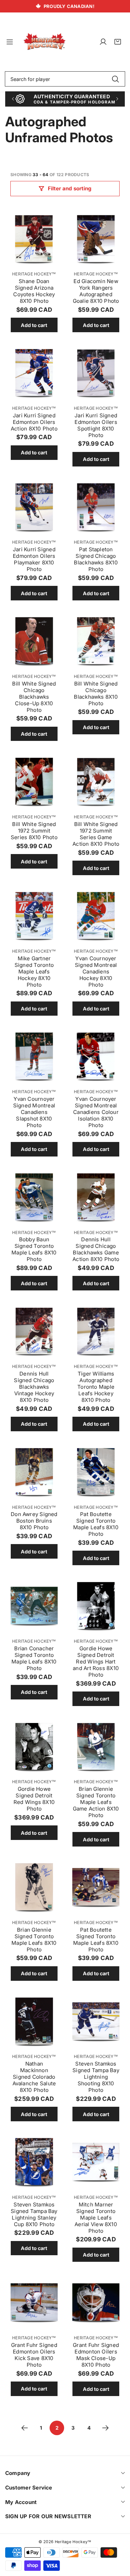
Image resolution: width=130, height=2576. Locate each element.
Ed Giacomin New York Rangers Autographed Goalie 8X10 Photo (96, 291)
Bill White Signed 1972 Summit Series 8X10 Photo (34, 831)
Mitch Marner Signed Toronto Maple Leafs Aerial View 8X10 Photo (96, 2218)
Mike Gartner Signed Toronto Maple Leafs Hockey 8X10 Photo (34, 972)
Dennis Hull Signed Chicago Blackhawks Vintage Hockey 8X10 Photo (34, 1387)
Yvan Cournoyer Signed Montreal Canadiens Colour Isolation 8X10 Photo (96, 1112)
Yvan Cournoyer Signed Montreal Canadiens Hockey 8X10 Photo (96, 972)
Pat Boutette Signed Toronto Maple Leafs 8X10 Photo (96, 1524)
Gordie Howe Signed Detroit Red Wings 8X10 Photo (34, 1799)
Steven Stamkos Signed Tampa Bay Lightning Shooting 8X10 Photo (96, 2077)
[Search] (115, 79)
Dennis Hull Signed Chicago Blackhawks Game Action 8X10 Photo (96, 1249)
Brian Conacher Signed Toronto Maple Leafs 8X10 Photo (34, 1658)
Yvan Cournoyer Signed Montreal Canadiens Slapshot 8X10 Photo (34, 1112)
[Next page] (105, 2428)
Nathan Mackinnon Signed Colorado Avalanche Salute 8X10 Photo (34, 2077)
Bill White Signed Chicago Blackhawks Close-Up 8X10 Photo (34, 697)
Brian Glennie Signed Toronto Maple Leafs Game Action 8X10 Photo (96, 1802)
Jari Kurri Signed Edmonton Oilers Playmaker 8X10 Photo (34, 559)
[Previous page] (25, 2428)
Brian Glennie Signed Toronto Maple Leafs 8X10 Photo (34, 1940)
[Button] (13, 99)
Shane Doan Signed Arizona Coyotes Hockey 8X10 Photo (34, 291)
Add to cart (34, 325)
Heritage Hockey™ (34, 274)
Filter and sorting (70, 188)
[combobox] (65, 79)
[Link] (45, 42)
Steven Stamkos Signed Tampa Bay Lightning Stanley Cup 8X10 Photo (34, 2214)
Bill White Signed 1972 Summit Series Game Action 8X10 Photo (96, 834)
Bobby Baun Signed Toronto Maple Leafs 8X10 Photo (34, 1249)
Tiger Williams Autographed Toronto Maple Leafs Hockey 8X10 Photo (96, 1387)
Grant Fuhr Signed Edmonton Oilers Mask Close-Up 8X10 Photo (96, 2355)
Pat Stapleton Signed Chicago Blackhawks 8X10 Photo (96, 559)
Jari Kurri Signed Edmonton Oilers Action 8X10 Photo (34, 422)
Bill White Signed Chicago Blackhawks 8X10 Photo (96, 693)
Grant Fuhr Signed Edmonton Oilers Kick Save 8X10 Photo (34, 2355)
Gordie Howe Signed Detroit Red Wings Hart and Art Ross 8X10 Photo (96, 1662)
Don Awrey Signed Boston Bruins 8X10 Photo (34, 1521)
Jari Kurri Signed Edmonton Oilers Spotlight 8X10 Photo (96, 425)
